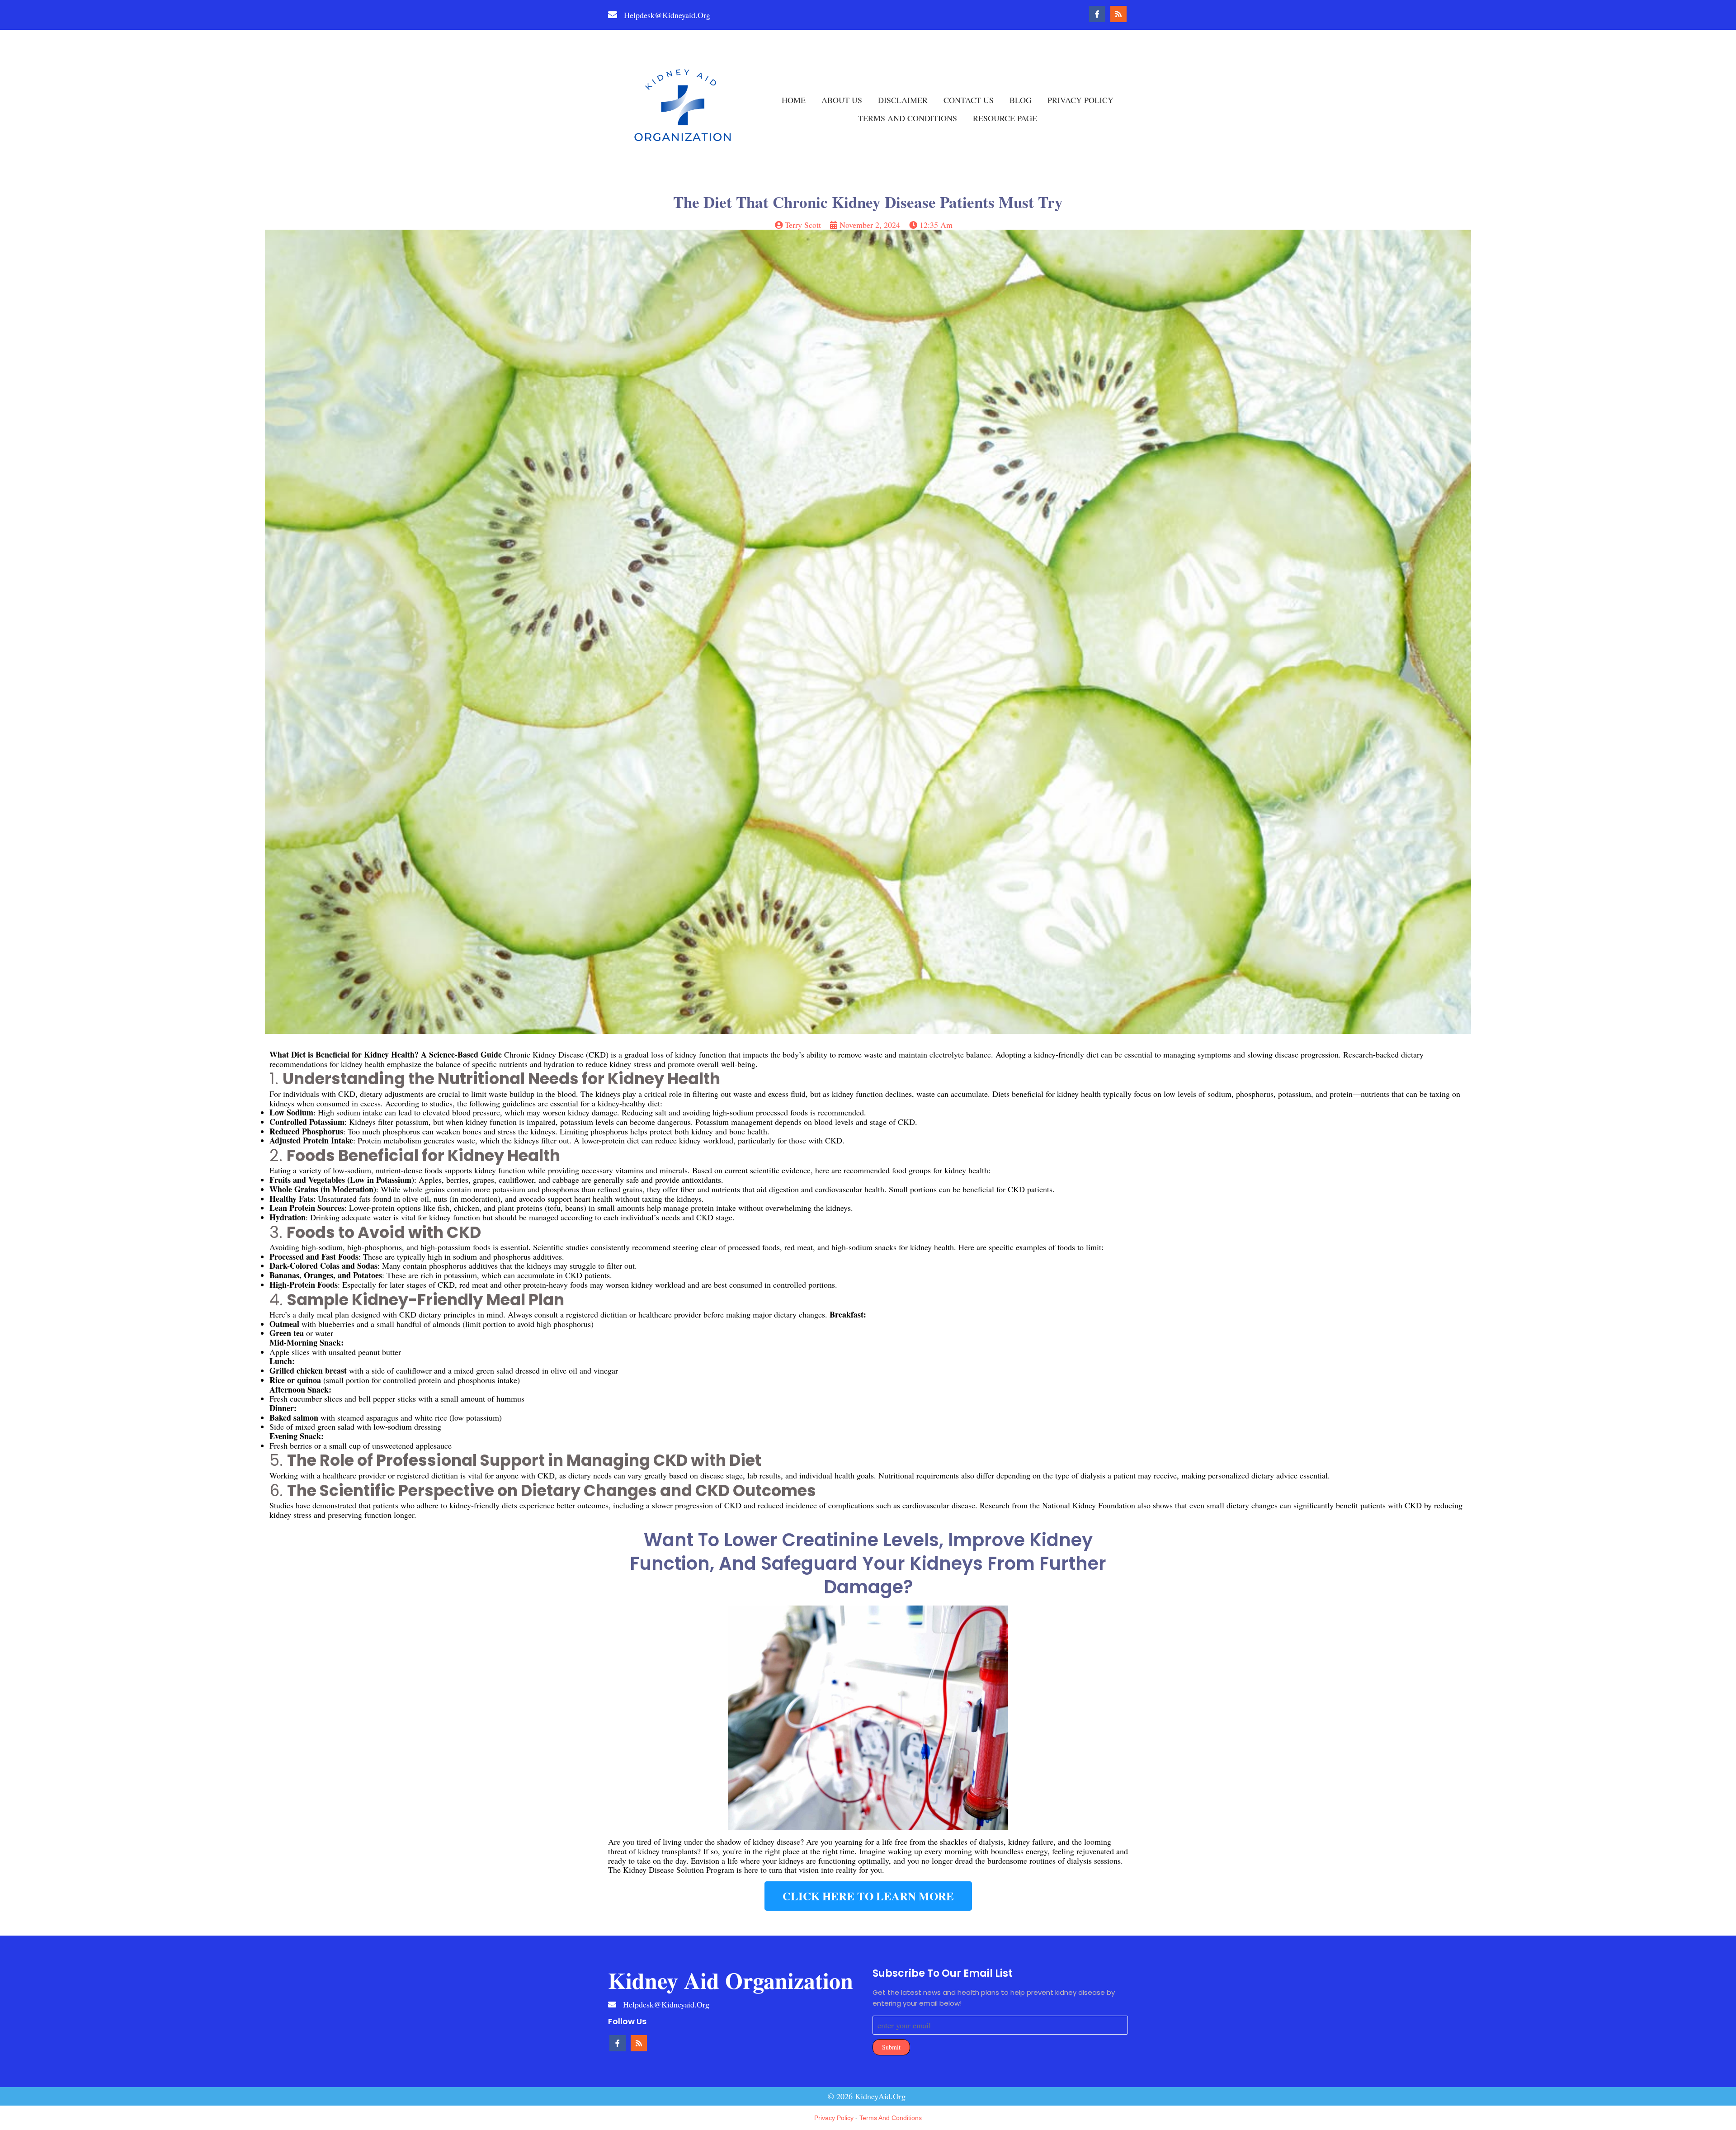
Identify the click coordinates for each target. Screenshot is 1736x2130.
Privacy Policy (834, 2118)
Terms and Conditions (891, 2118)
